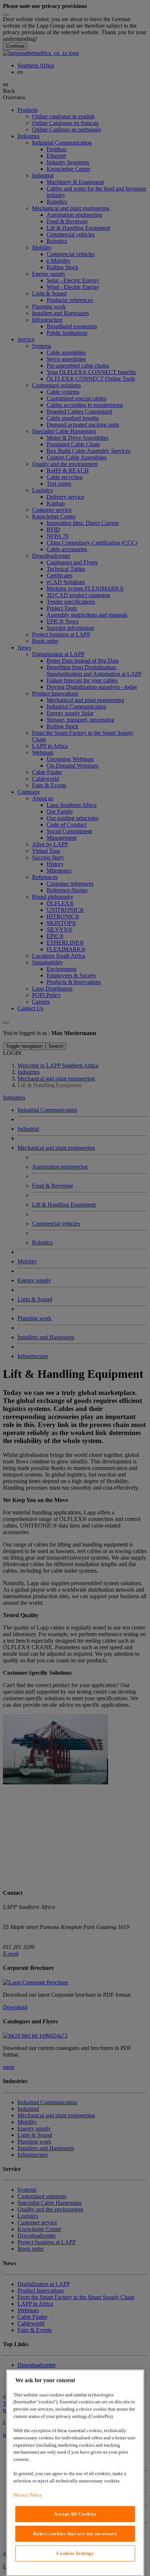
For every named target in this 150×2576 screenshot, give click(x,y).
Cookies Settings (75, 2553)
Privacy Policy (28, 2495)
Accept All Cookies (75, 2514)
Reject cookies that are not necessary (75, 2534)
